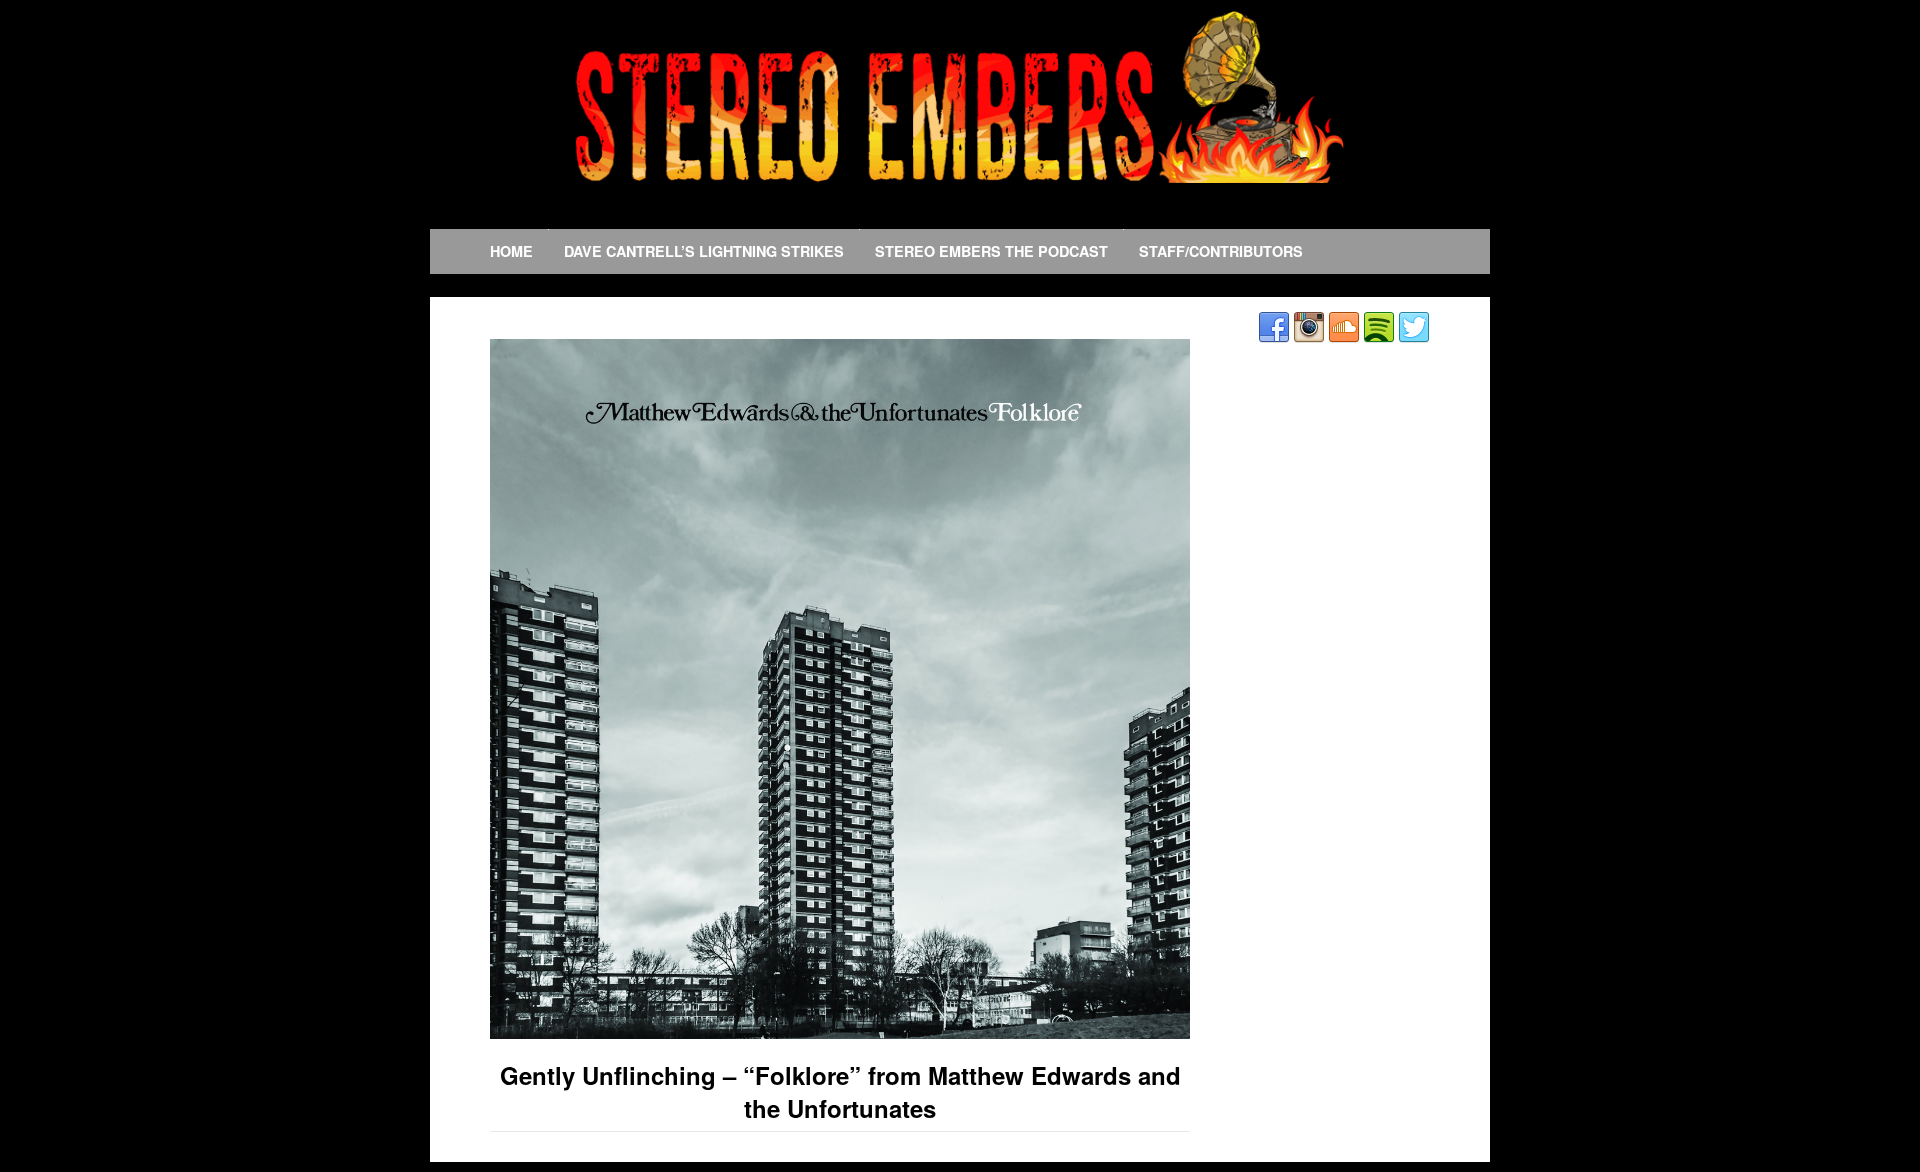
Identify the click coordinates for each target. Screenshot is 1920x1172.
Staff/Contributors (1221, 251)
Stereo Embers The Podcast (991, 251)
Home (511, 251)
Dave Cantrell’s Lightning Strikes (704, 251)
